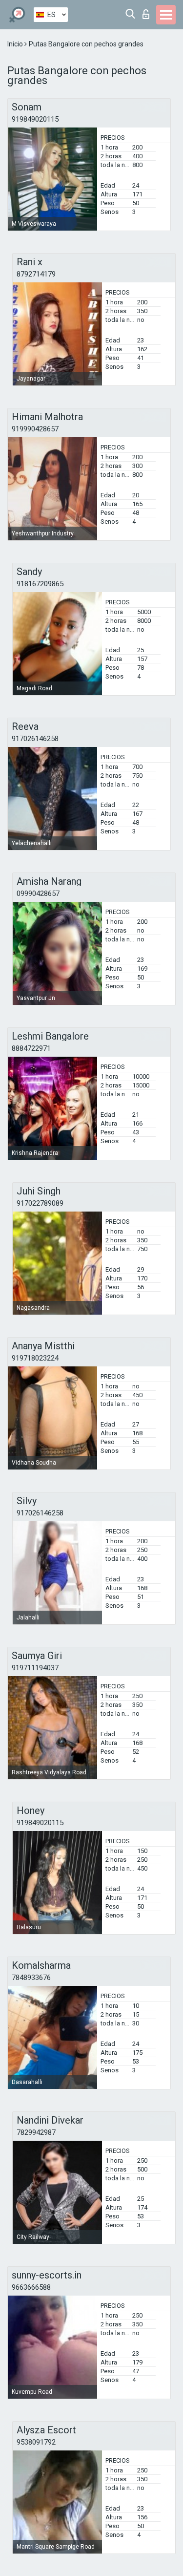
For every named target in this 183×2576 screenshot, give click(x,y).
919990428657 (35, 429)
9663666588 (31, 2287)
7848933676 (31, 1978)
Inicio (16, 44)
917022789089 (40, 1203)
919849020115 (35, 119)
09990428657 (38, 894)
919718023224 (35, 1358)
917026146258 (35, 739)
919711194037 (35, 1668)
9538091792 (36, 2442)
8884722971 (31, 1048)
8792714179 (36, 274)
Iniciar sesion (148, 11)
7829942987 (36, 2132)
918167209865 (40, 584)
